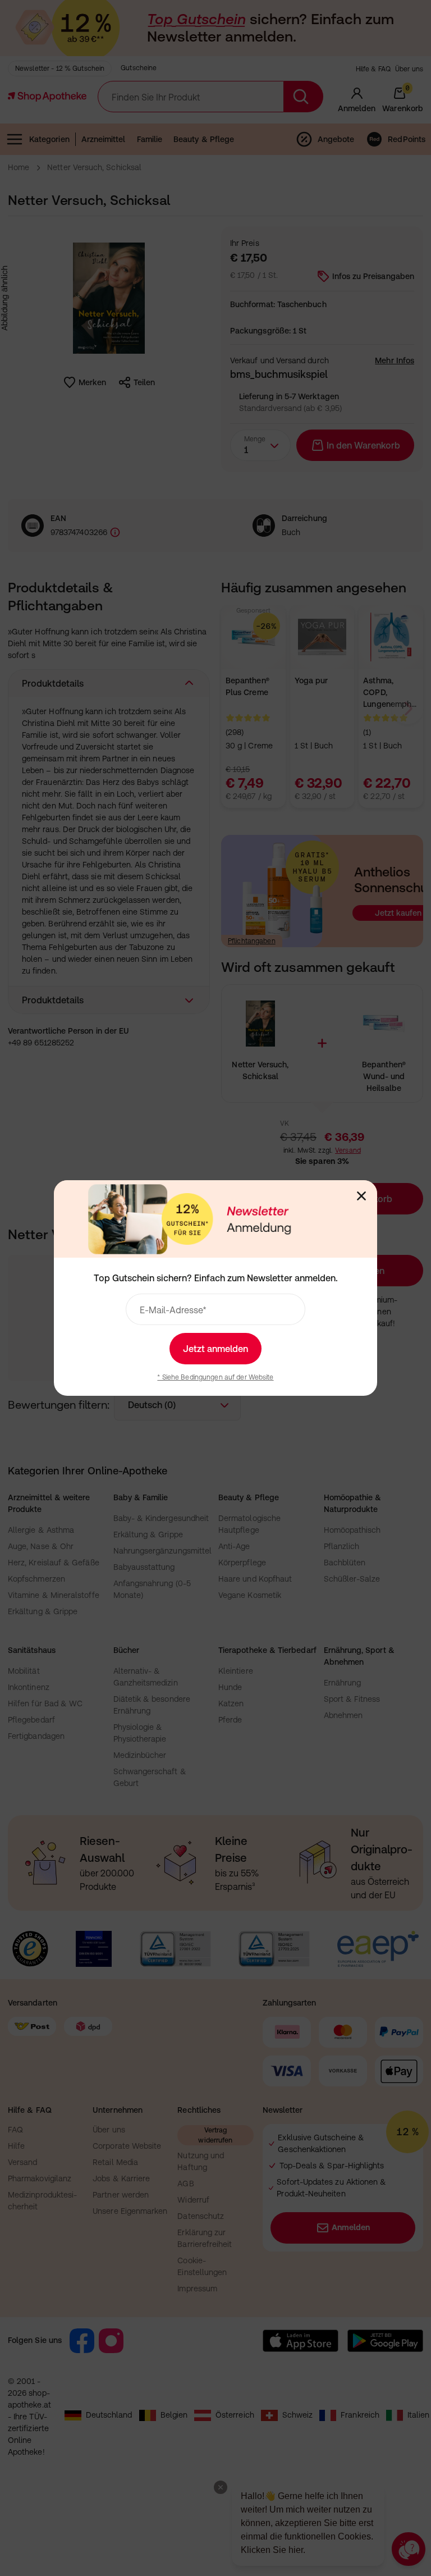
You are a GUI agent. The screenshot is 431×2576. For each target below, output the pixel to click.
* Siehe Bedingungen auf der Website (215, 1377)
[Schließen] (361, 1196)
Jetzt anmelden (215, 1349)
